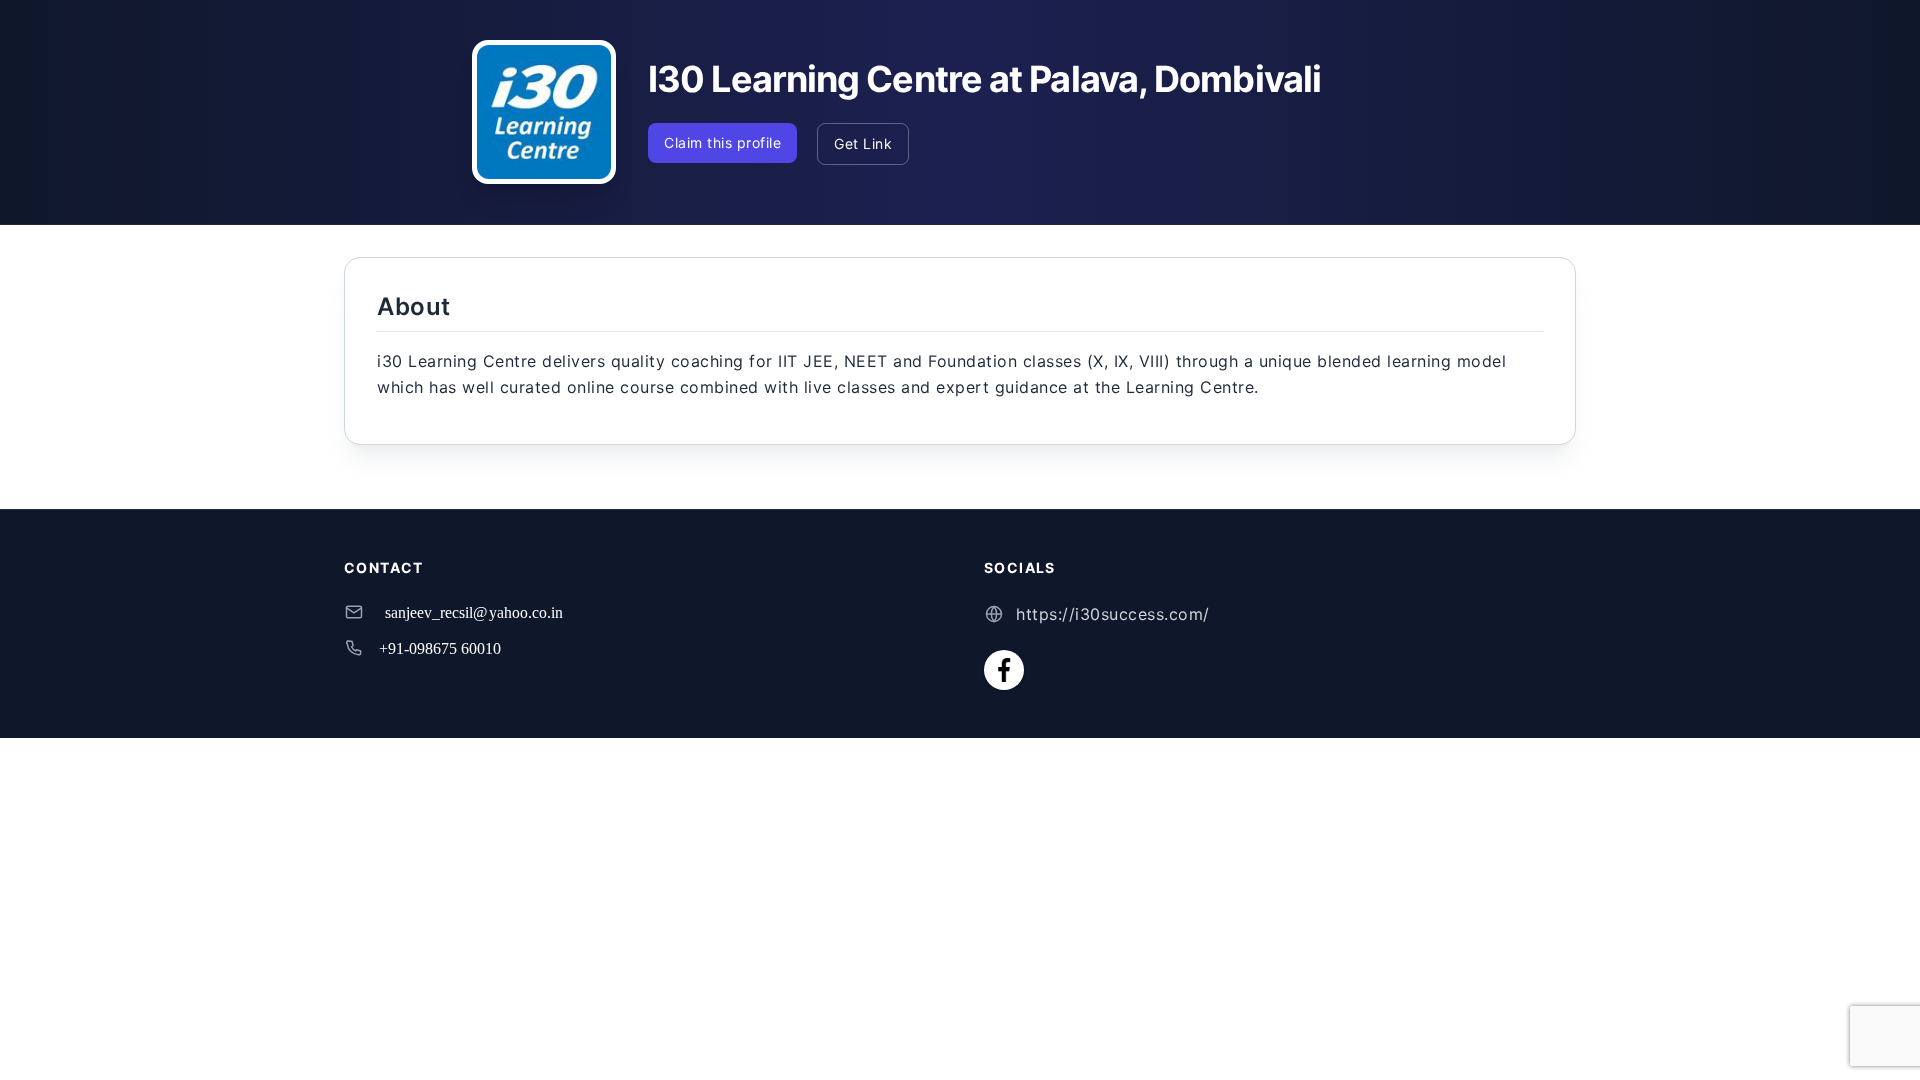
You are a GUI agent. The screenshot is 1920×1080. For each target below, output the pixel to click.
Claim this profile (722, 142)
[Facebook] (1004, 670)
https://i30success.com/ (1113, 614)
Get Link (863, 143)
